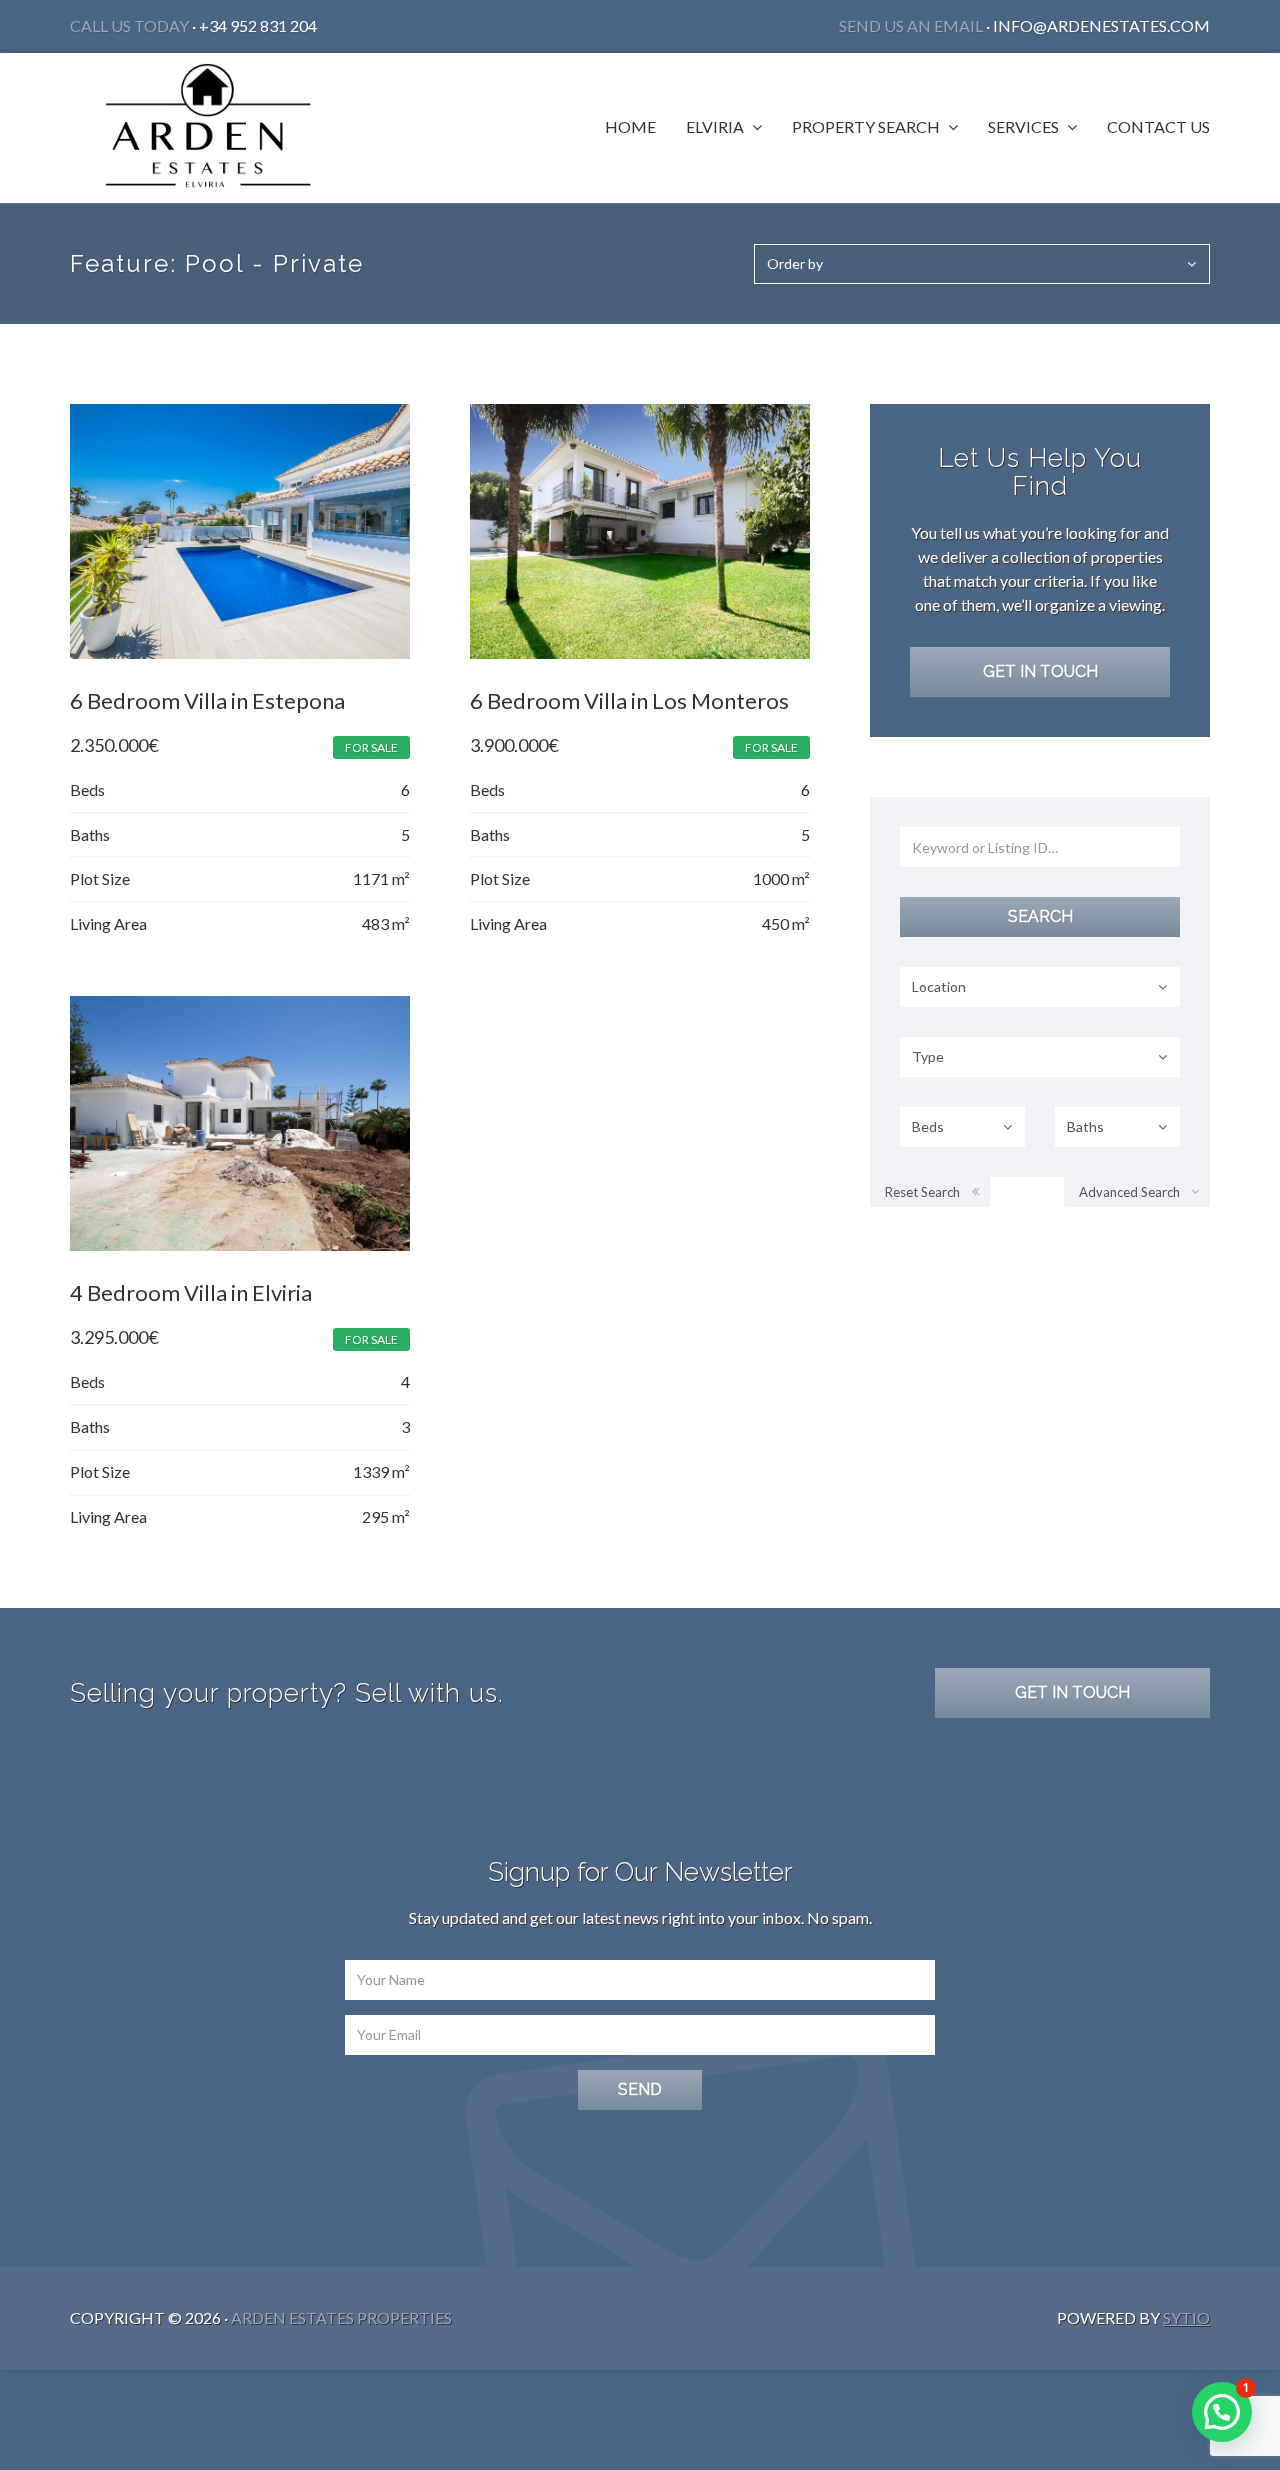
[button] (1222, 2412)
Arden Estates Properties (341, 2317)
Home (630, 126)
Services (1025, 126)
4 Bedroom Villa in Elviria (191, 1292)
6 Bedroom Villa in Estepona (207, 700)
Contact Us (1158, 126)
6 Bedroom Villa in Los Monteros (629, 700)
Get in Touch (1040, 671)
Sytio (1186, 2317)
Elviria (716, 126)
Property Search (867, 126)
